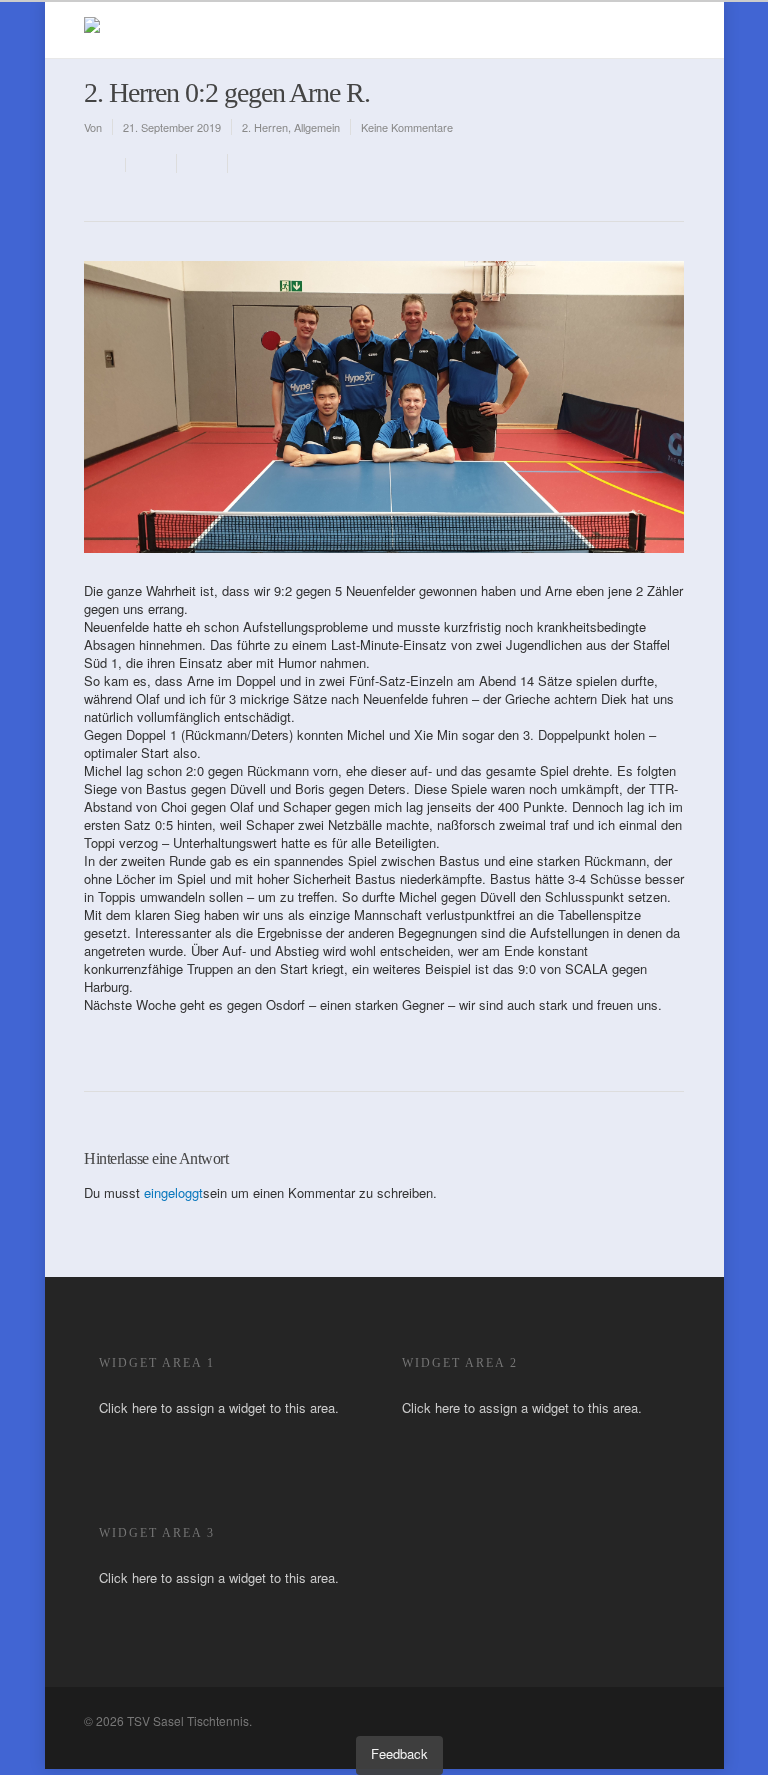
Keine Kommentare (407, 127)
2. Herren (265, 127)
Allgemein (317, 127)
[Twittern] (202, 163)
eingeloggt (173, 1192)
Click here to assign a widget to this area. (219, 1407)
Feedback (399, 1753)
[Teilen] (151, 163)
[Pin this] (250, 163)
